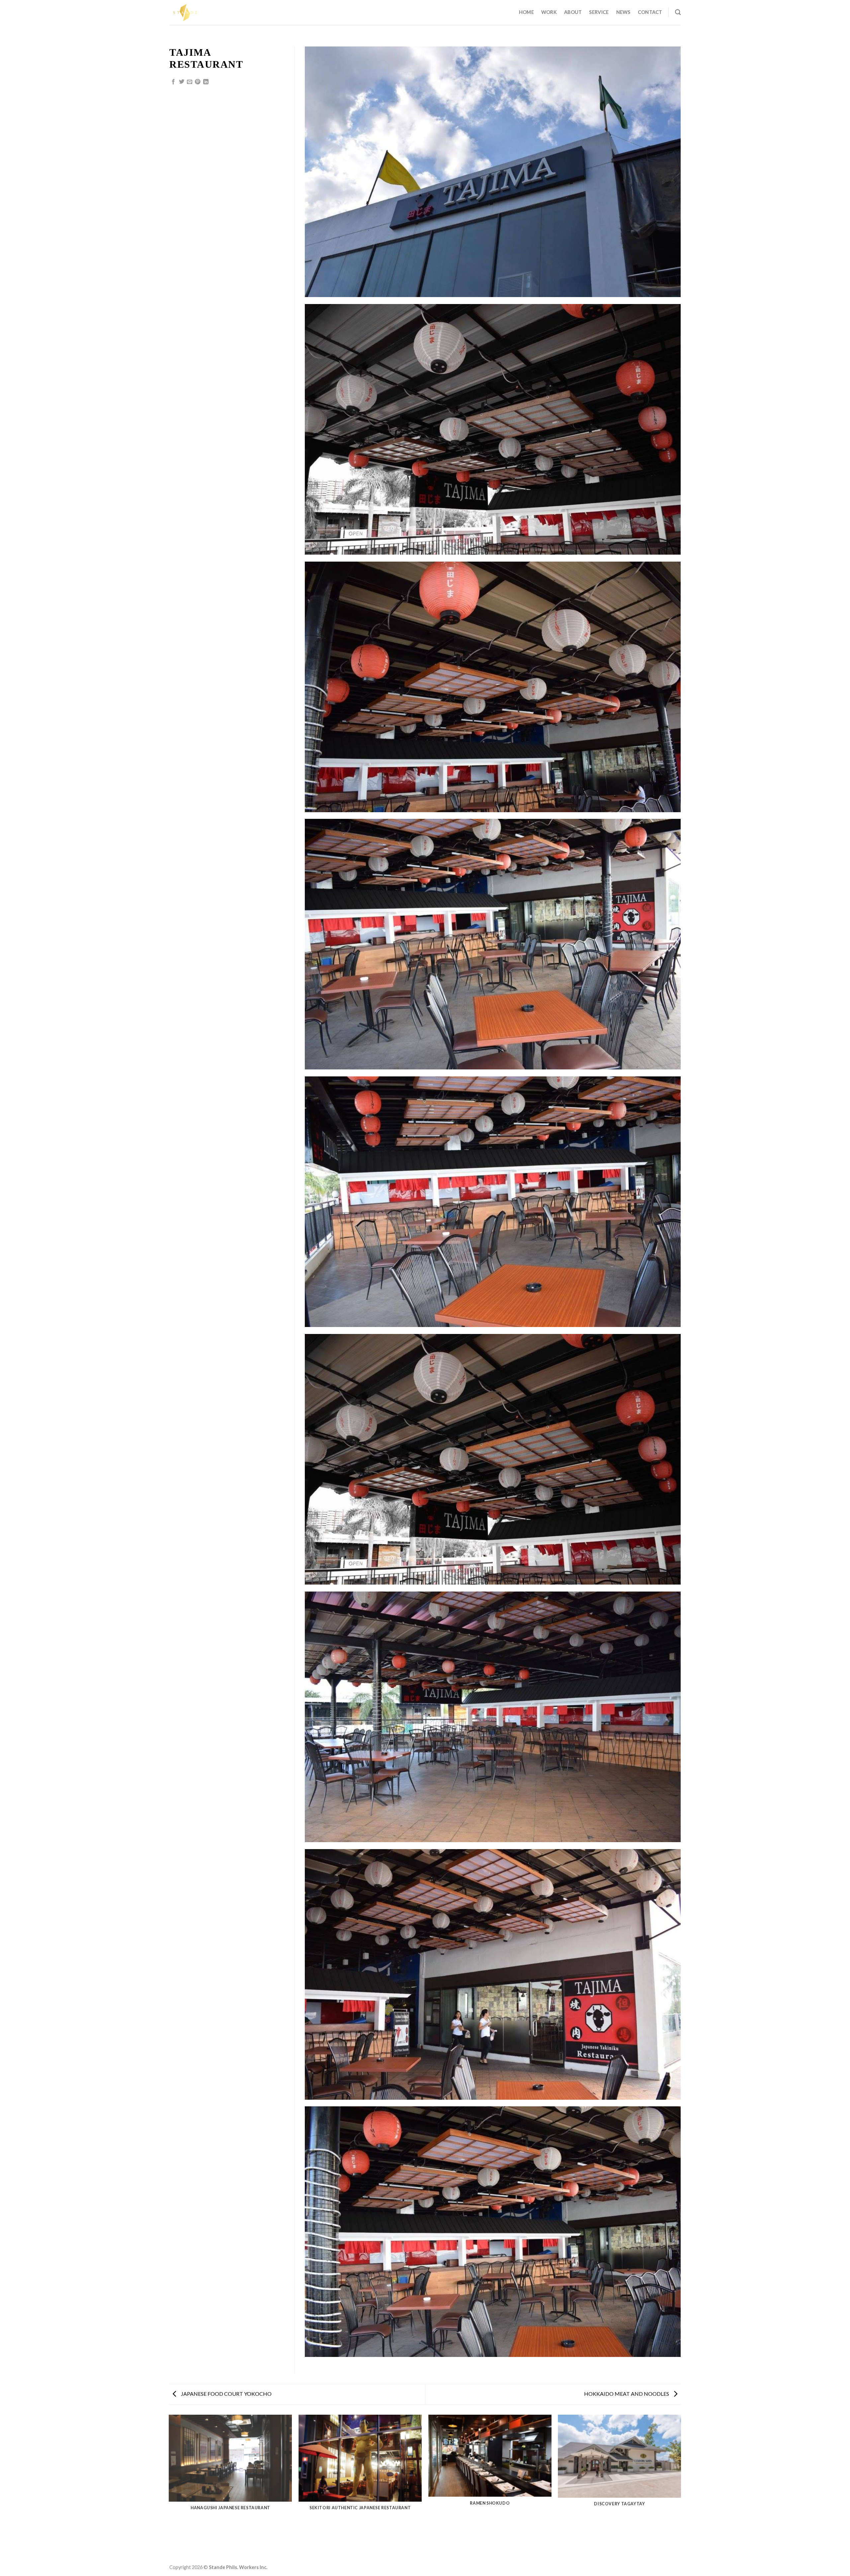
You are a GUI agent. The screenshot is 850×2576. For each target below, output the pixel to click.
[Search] (678, 12)
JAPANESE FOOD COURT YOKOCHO (226, 2394)
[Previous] (169, 2487)
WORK (549, 12)
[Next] (681, 2487)
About (573, 12)
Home (526, 12)
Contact (650, 12)
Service (599, 12)
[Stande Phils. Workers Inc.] (203, 12)
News (623, 12)
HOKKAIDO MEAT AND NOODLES (627, 2394)
